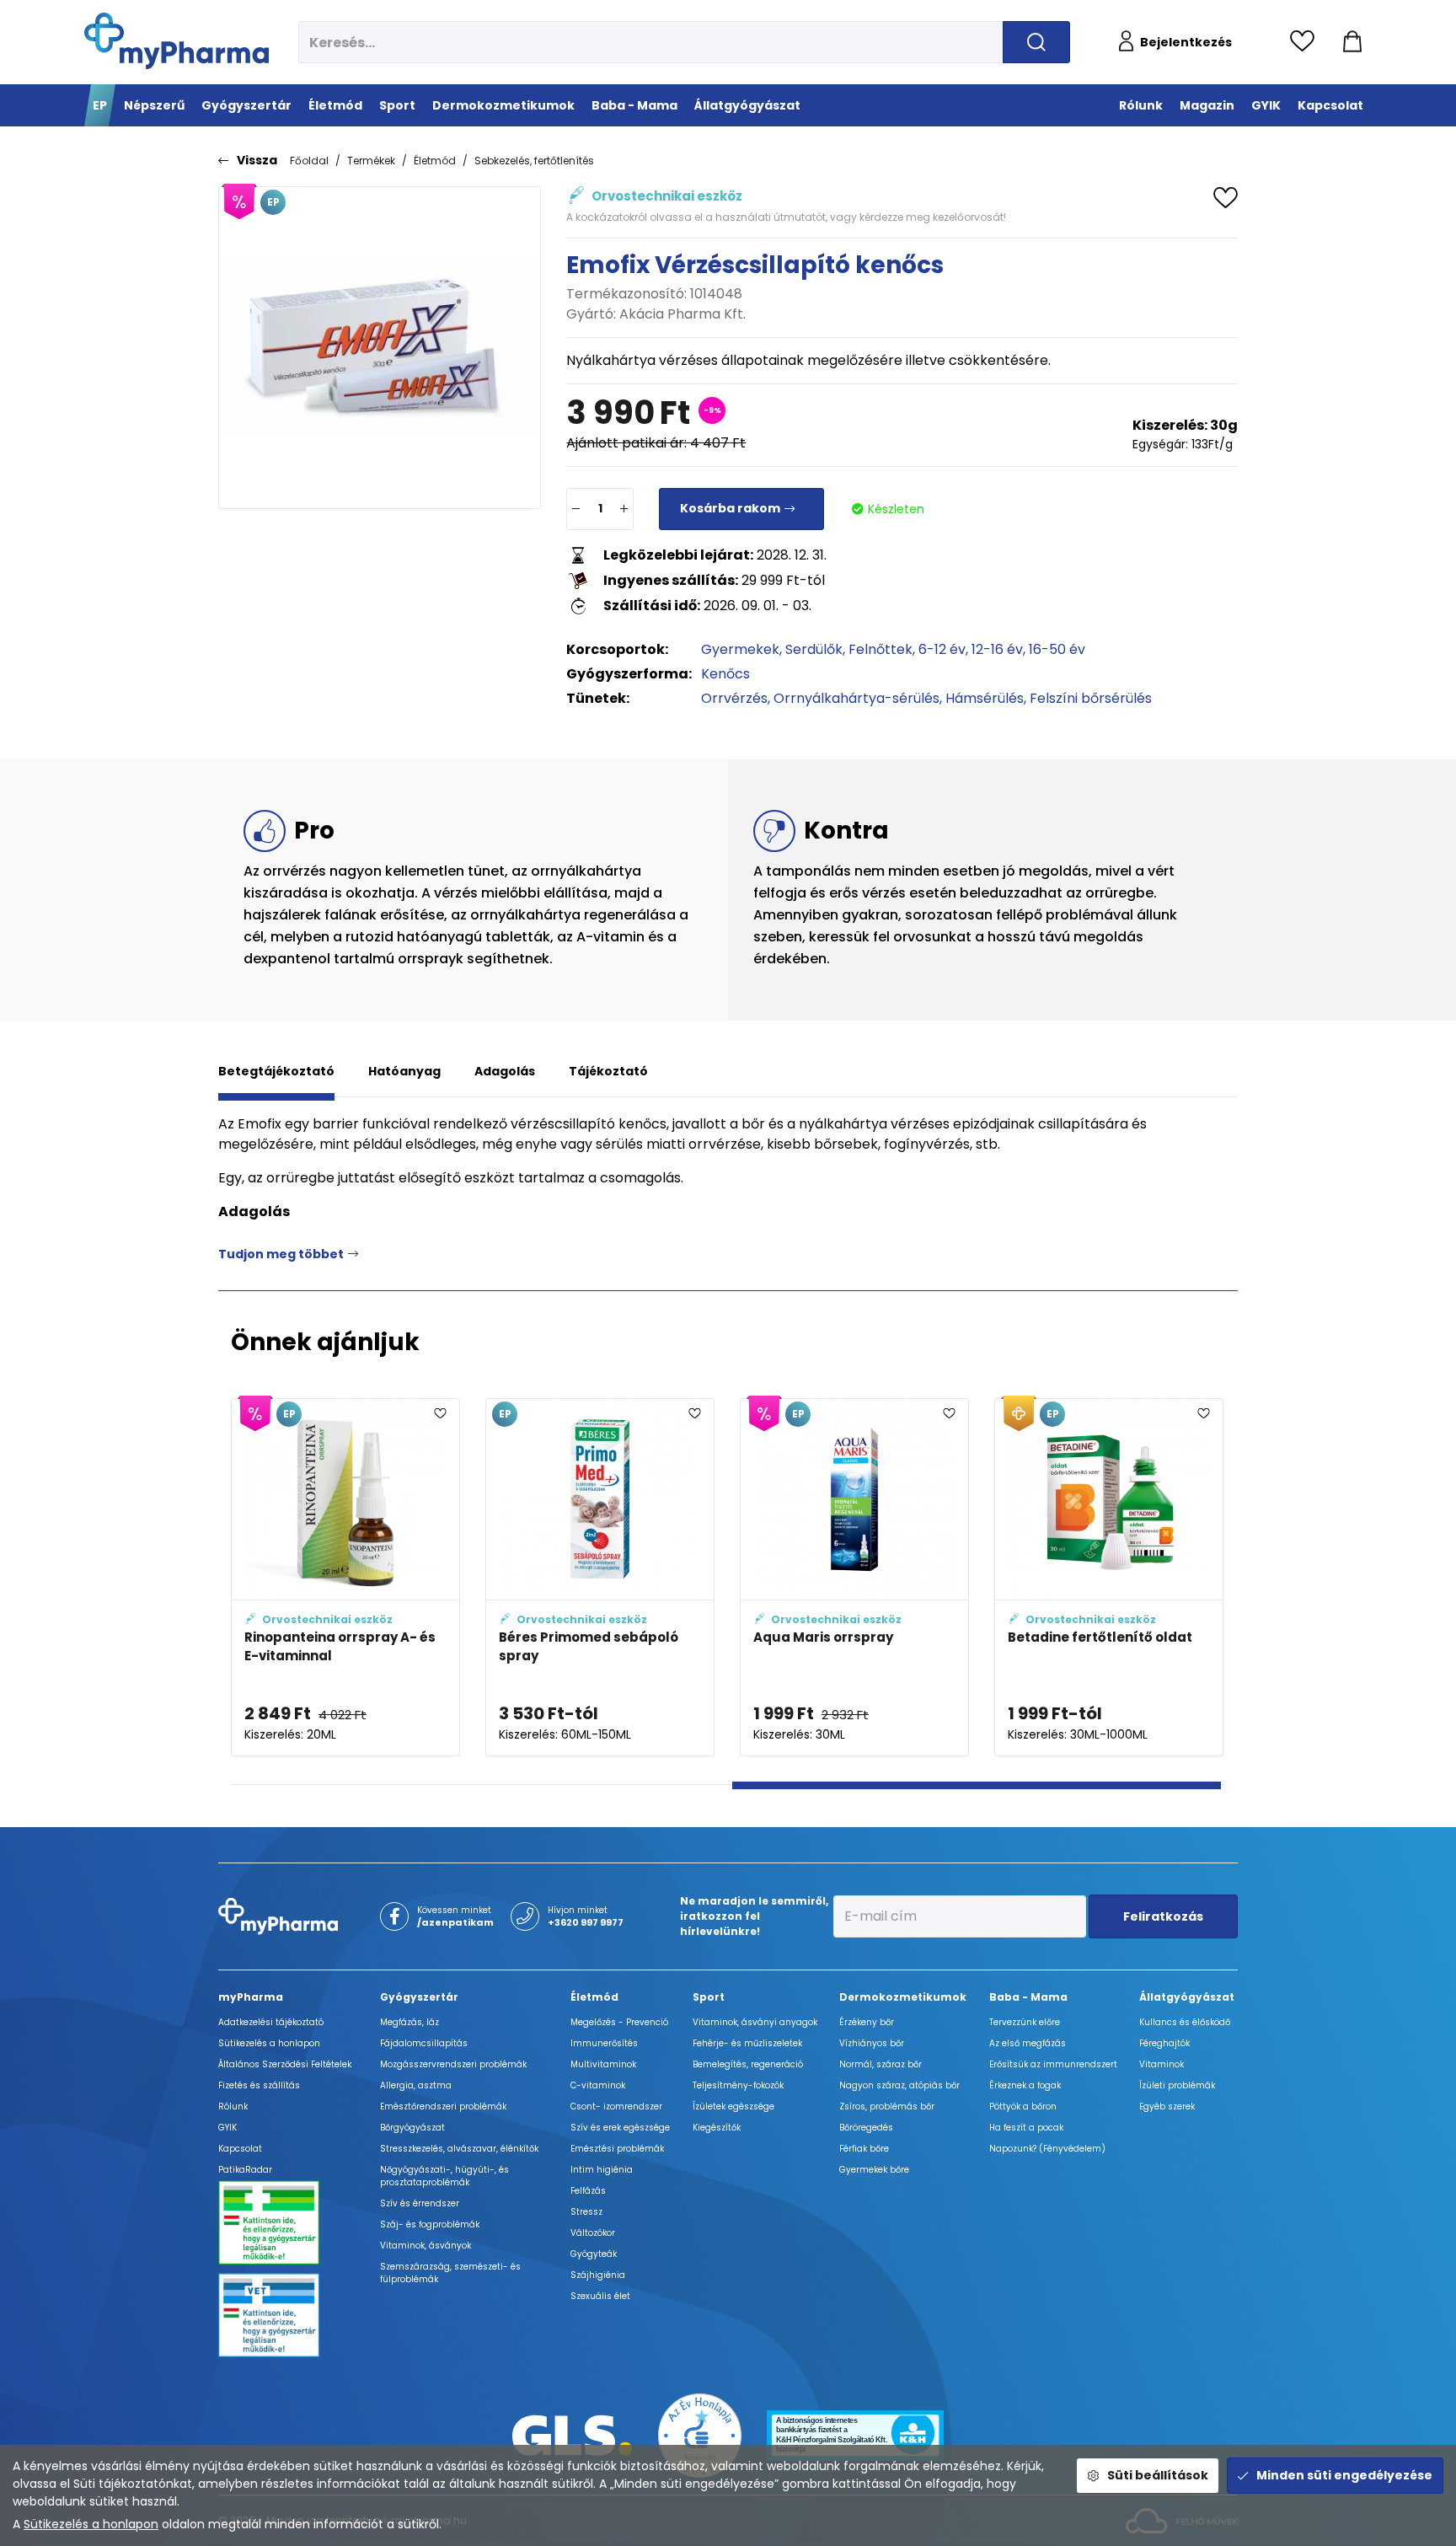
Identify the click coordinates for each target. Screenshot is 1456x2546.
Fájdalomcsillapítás (424, 2043)
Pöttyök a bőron (1023, 2106)
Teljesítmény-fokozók (738, 2085)
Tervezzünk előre (1025, 2022)
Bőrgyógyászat (412, 2128)
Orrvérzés (734, 698)
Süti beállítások (1158, 2475)
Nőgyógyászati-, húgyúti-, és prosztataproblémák (444, 2176)
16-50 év (1057, 649)
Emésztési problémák (617, 2149)
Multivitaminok (603, 2064)
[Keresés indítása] (1036, 42)
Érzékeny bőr (867, 2022)
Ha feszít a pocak (1026, 2128)
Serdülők (814, 649)
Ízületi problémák (1177, 2085)
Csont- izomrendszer (616, 2106)
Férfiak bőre (864, 2149)
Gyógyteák (594, 2254)
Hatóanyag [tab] (404, 1071)
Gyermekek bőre (874, 2170)
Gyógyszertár (419, 1997)
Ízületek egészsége (733, 2106)
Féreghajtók (1164, 2043)
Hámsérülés (985, 698)
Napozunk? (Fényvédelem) (1047, 2149)
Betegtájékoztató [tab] (276, 1071)
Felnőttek (881, 649)
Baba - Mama (1028, 1997)
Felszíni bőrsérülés (1091, 698)
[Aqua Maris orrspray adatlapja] (854, 1577)
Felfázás (588, 2191)
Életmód (435, 161)
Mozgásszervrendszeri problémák (453, 2064)
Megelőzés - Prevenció (619, 2022)
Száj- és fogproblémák (430, 2224)
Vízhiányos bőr (872, 2043)
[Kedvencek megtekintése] (1306, 42)
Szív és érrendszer (420, 2203)
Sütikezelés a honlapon (91, 2524)
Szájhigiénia (598, 2275)
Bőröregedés (866, 2128)
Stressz (586, 2212)
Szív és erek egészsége (620, 2128)
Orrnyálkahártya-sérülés (856, 698)
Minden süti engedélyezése (1344, 2475)
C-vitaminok (598, 2085)
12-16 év (997, 649)
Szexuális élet (600, 2296)
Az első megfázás (1028, 2043)
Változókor (593, 2233)
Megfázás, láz (409, 2022)
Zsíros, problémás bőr (887, 2106)
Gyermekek (740, 649)
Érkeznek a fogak (1025, 2085)
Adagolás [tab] (505, 1071)
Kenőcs (725, 674)
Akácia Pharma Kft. (682, 314)
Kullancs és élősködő (1185, 2022)
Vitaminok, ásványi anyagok (755, 2022)
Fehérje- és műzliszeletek (747, 2043)
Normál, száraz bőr (881, 2064)
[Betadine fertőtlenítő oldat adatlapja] (1109, 1577)
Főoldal (309, 161)
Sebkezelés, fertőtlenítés (534, 161)
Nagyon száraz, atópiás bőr (899, 2085)
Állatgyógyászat (1187, 1997)
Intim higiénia (602, 2170)
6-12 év (942, 649)
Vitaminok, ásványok (426, 2246)
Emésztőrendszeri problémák (443, 2106)
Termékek (371, 161)
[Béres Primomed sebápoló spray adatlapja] (600, 1577)
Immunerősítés (604, 2043)
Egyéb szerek (1167, 2106)
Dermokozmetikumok (903, 1997)
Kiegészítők (717, 2128)
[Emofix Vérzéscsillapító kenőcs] (380, 348)
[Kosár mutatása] (1352, 42)
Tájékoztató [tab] (608, 1071)
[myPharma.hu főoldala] (177, 41)
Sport (709, 1997)
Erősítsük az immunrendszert (1053, 2064)
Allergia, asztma (416, 2085)
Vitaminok (1162, 2064)
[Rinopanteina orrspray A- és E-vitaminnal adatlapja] (345, 1577)
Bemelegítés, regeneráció (748, 2064)
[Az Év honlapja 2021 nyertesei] (700, 2434)
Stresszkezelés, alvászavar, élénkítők (459, 2149)
